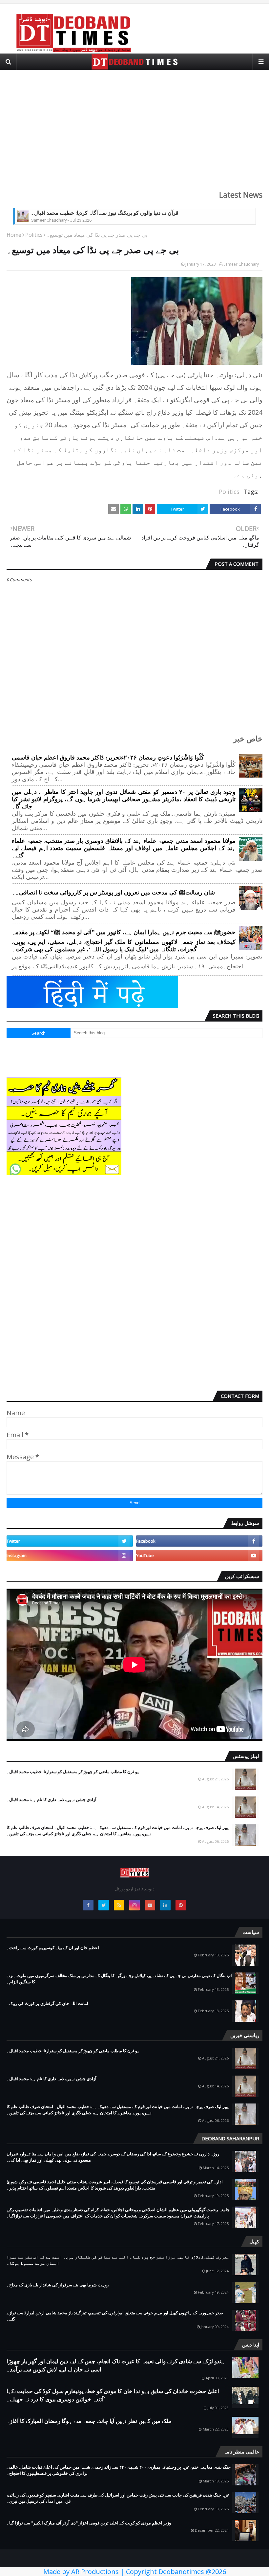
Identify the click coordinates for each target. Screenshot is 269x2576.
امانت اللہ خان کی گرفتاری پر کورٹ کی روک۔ (47, 2003)
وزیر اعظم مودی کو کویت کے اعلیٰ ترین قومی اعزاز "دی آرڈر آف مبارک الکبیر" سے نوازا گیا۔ (89, 2523)
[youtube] (199, 1555)
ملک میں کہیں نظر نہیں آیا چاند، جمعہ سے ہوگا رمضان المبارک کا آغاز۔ (89, 2421)
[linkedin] (165, 1905)
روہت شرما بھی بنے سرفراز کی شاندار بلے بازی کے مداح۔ (58, 2285)
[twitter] (70, 1541)
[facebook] (199, 1541)
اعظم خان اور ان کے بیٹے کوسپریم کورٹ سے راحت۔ (53, 1948)
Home (14, 235)
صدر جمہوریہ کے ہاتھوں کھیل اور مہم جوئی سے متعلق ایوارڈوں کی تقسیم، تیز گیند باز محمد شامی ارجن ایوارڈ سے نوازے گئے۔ (115, 2316)
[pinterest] (181, 1905)
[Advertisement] (134, 126)
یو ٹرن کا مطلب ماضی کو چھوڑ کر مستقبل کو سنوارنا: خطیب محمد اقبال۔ (73, 1772)
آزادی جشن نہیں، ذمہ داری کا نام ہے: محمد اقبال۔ (52, 1799)
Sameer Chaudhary (241, 264)
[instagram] (70, 1555)
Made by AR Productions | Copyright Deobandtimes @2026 (135, 2572)
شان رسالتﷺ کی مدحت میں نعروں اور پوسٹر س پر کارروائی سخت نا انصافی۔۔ (113, 892)
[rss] (119, 1905)
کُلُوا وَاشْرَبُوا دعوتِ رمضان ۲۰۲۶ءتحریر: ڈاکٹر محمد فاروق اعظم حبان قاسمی (108, 758)
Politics (34, 235)
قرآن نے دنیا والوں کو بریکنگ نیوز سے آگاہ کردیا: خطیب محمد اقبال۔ (105, 213)
